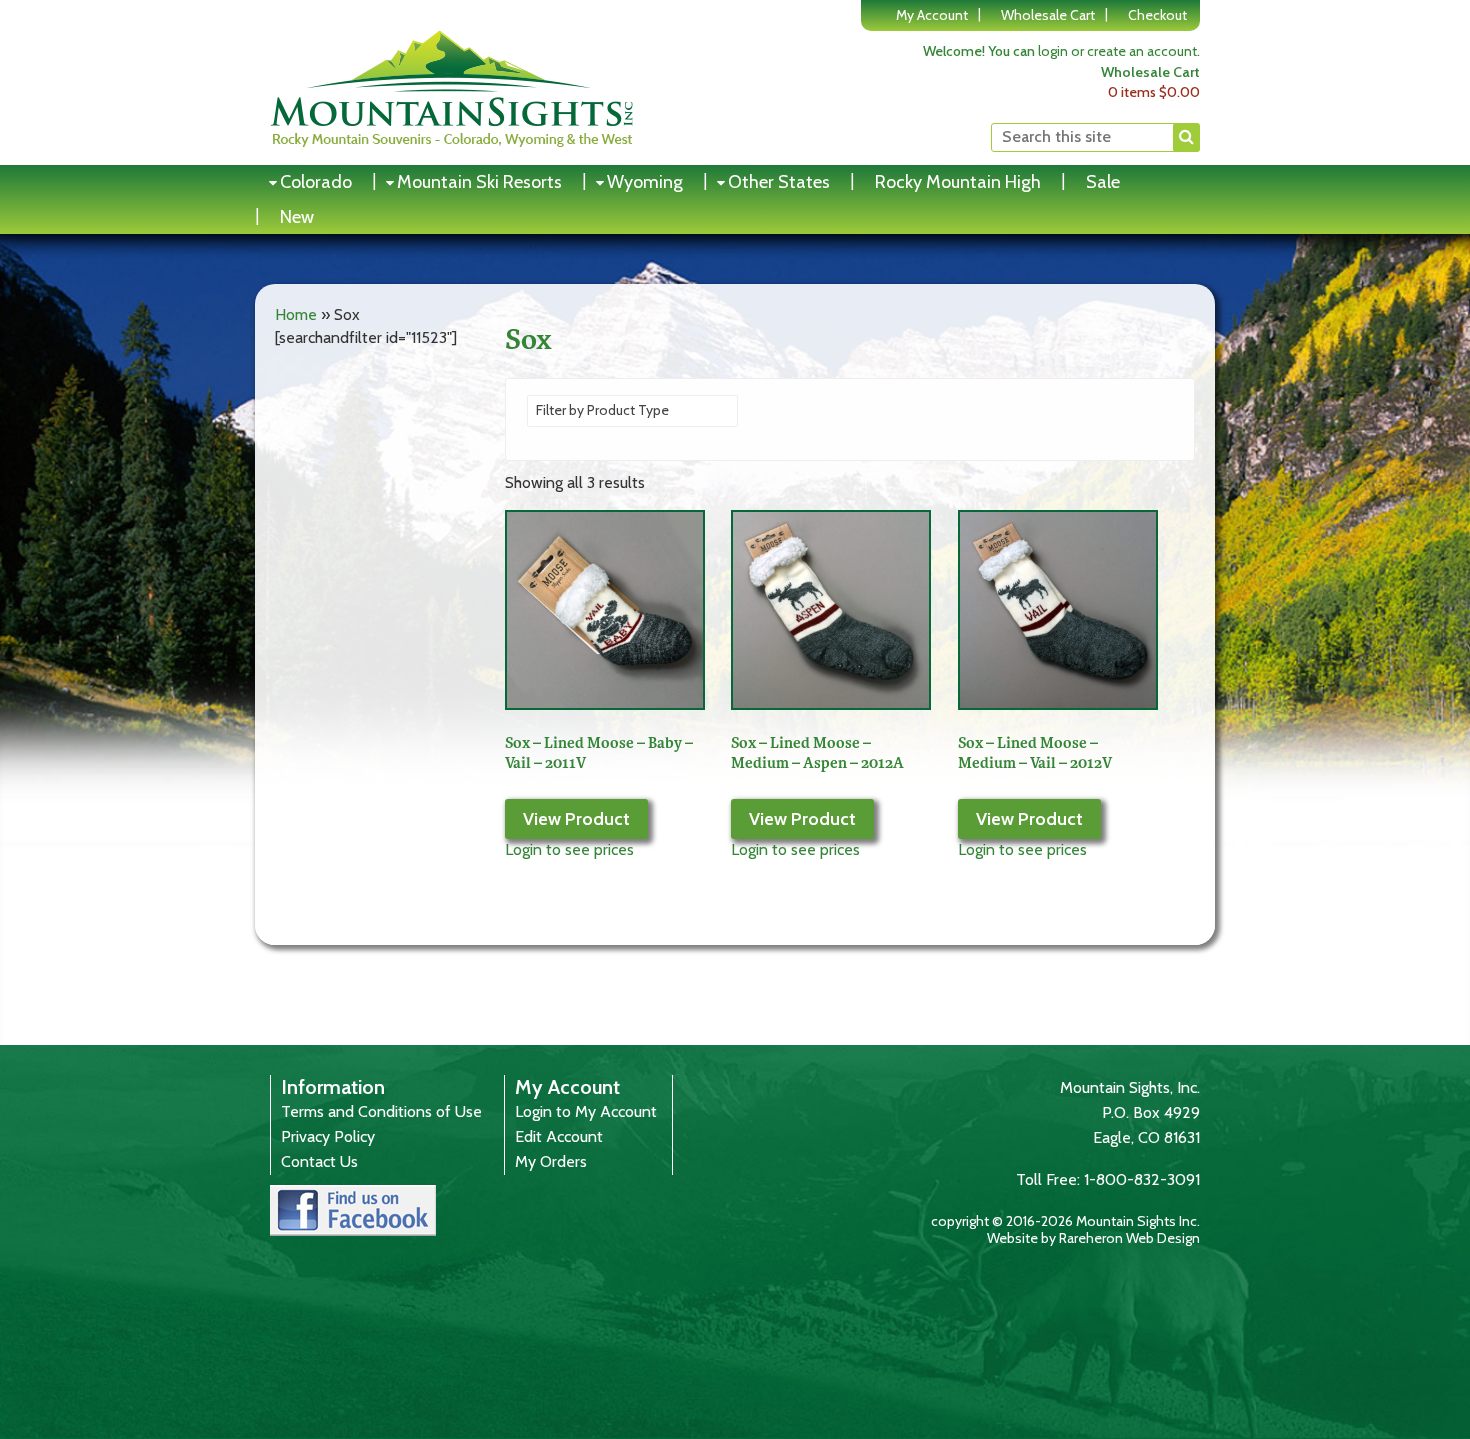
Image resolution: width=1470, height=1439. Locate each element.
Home (296, 314)
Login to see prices (569, 849)
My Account (932, 15)
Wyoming (645, 182)
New (297, 217)
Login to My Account (586, 1111)
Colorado (316, 182)
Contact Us (319, 1161)
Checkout (1157, 15)
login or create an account (1117, 51)
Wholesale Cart (1048, 15)
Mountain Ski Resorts (479, 182)
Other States (779, 182)
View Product (576, 819)
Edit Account (559, 1136)
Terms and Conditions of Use (381, 1111)
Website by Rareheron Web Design (1093, 1238)
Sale (1103, 182)
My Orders (551, 1161)
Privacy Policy (328, 1136)
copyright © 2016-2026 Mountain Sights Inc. (1065, 1221)
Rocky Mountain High (958, 182)
